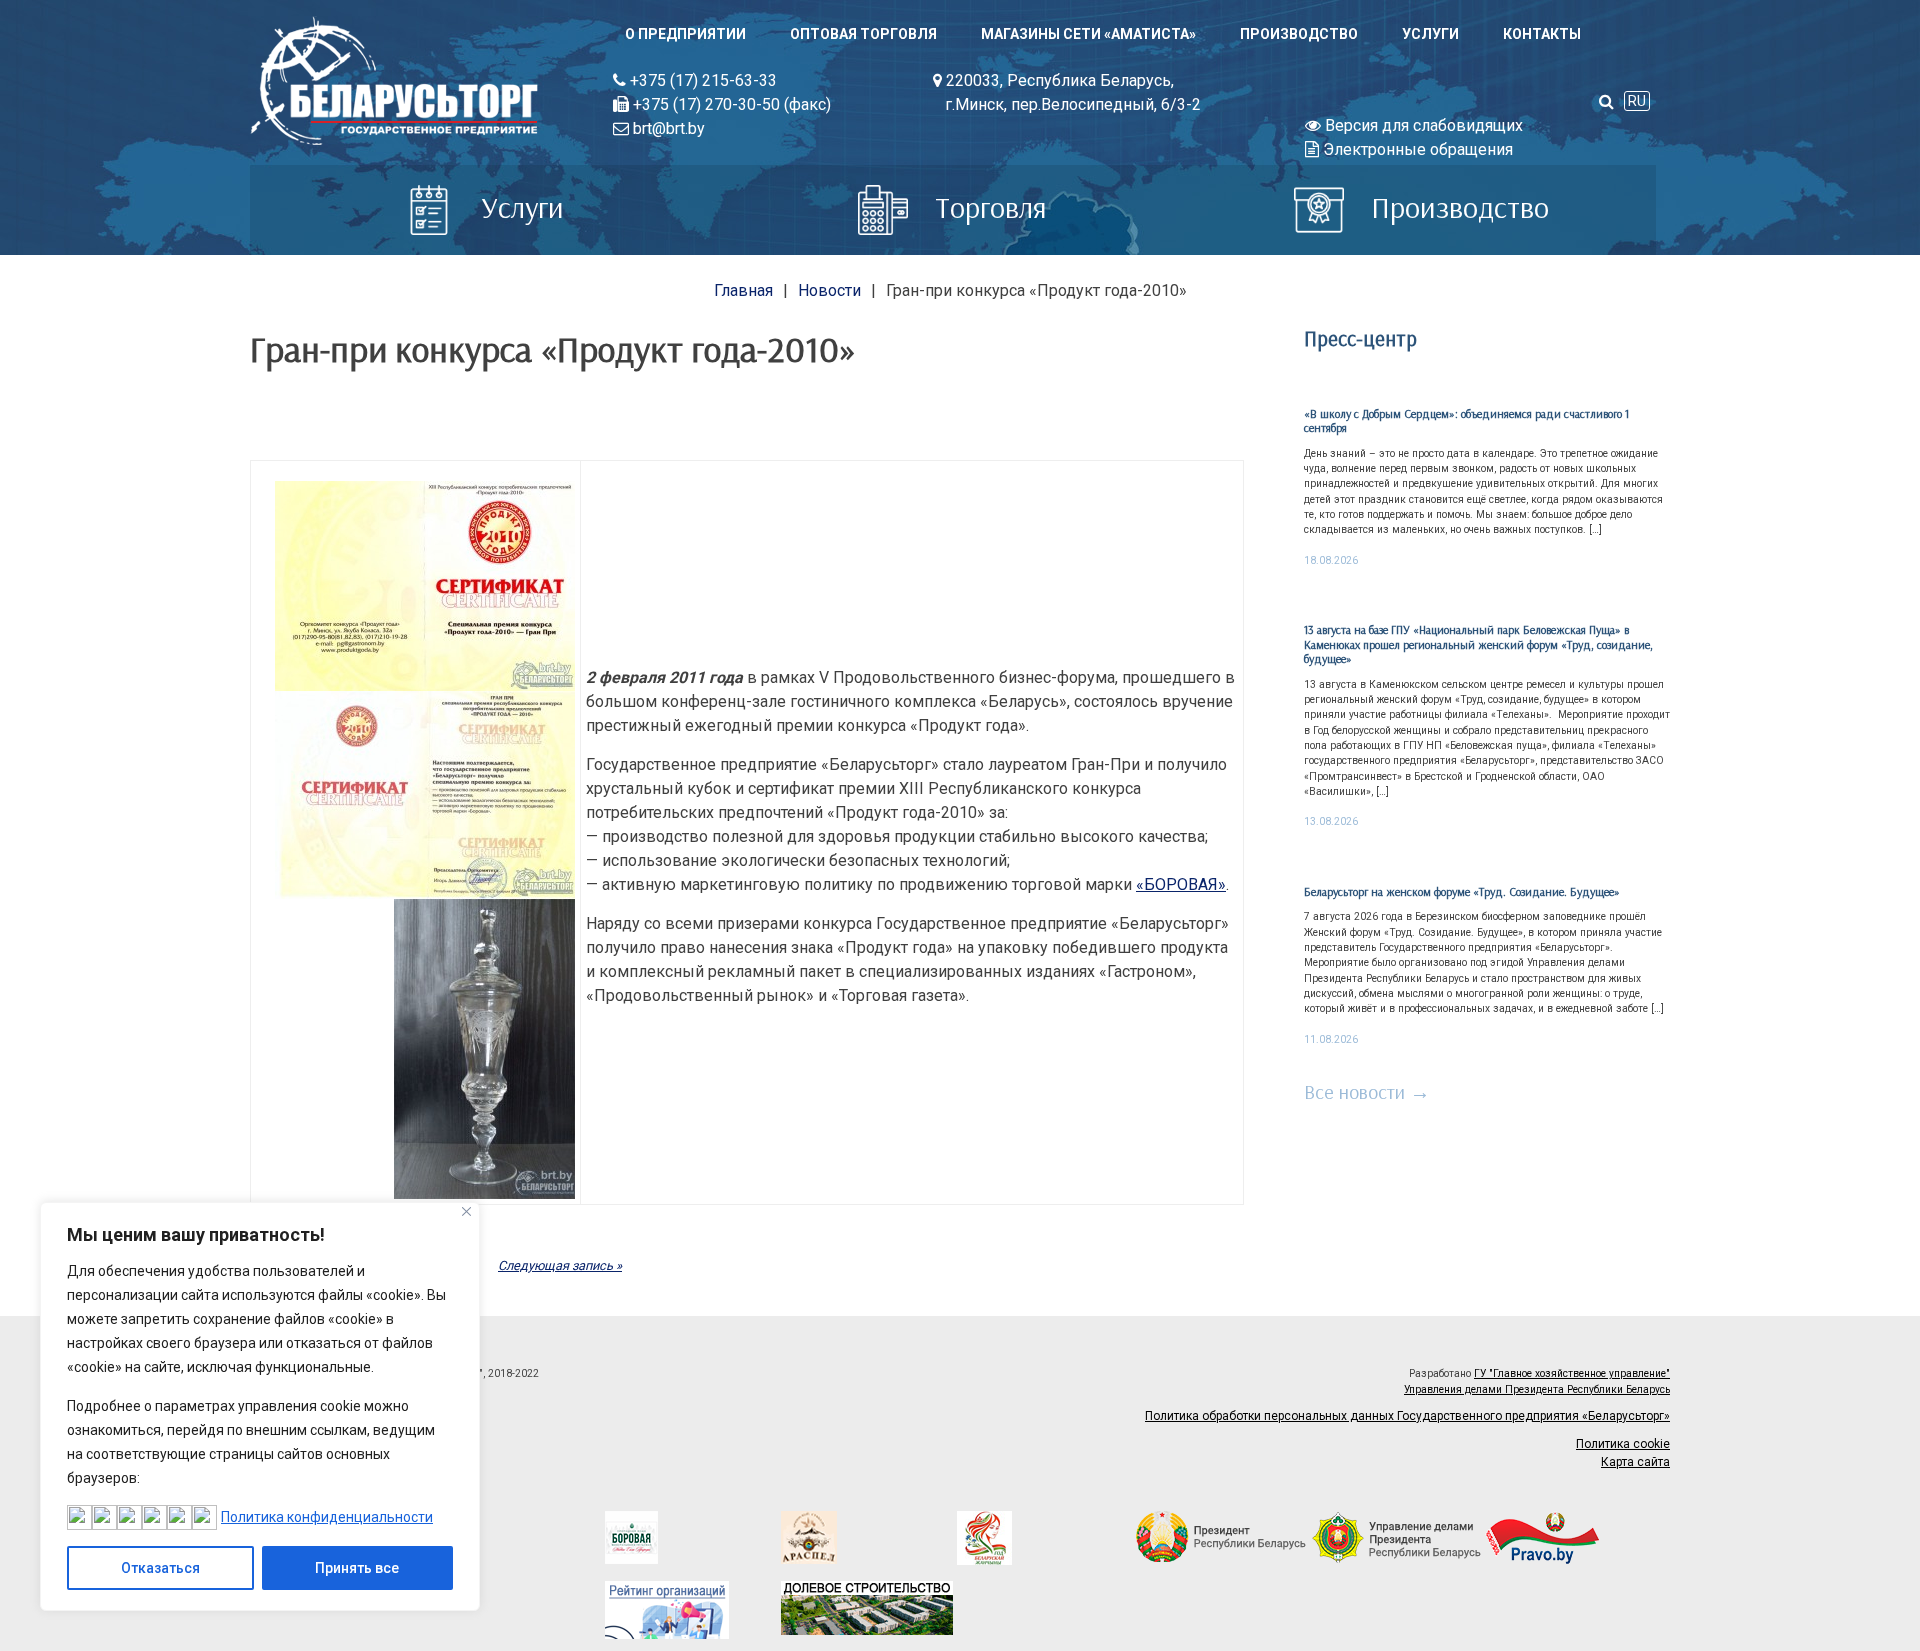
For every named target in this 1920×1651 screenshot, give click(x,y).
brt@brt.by (667, 128)
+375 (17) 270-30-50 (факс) (730, 104)
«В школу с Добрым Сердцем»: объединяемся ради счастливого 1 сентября (1466, 420)
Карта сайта (1635, 1462)
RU (1637, 101)
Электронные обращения (1416, 149)
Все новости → (1367, 1091)
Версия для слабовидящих (1422, 125)
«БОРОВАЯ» (1181, 884)
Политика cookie (1623, 1444)
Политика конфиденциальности (327, 1517)
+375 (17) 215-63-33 (701, 80)
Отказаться (160, 1568)
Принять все (357, 1568)
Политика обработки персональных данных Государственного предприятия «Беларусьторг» (1407, 1416)
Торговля (987, 207)
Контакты (1542, 34)
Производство (1299, 34)
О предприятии (685, 34)
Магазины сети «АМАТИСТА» (1088, 34)
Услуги (1430, 34)
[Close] (466, 1211)
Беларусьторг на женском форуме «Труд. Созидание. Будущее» (1462, 891)
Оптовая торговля (863, 34)
